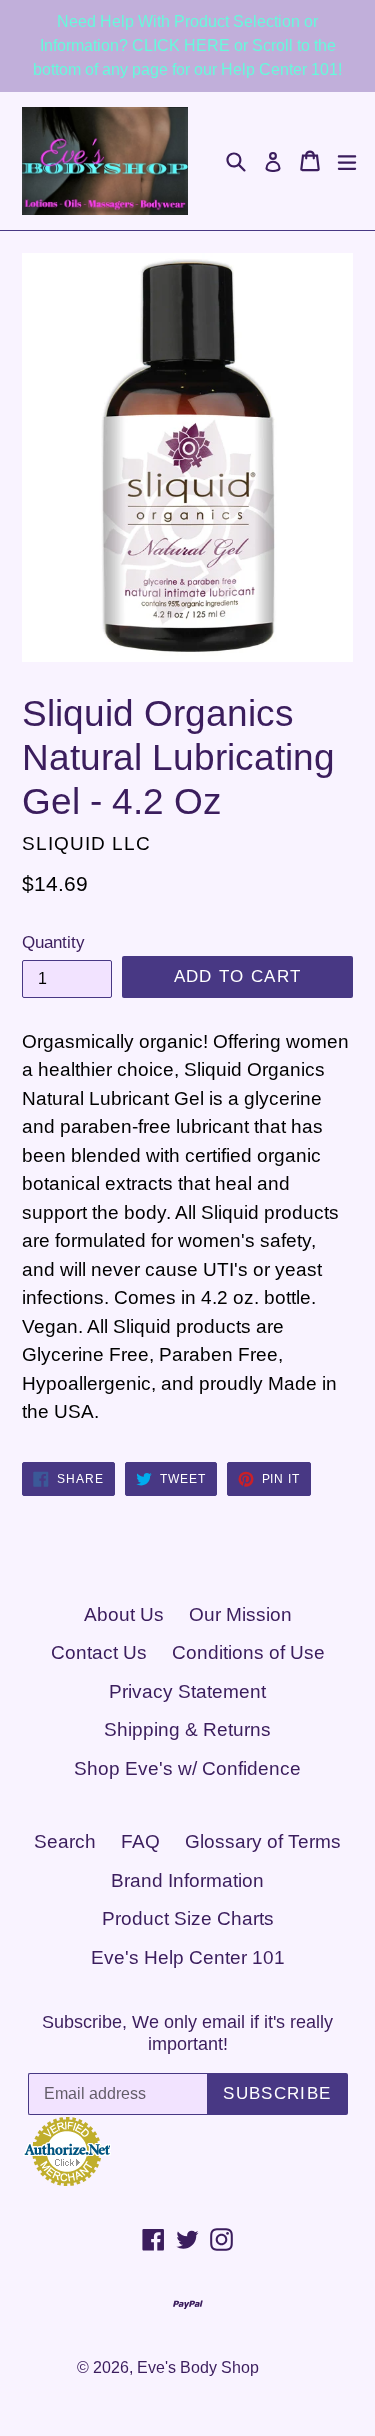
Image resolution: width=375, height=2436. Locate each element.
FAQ (140, 1841)
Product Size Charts (188, 1918)
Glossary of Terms (263, 1841)
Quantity (53, 942)
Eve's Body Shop (198, 2367)
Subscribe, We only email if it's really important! (187, 2033)
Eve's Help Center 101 (188, 1957)
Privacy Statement (187, 1691)
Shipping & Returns (187, 1729)
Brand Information (187, 1880)
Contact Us (99, 1652)
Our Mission (240, 1614)
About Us (124, 1614)
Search (65, 1841)
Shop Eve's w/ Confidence (187, 1768)
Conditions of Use (248, 1652)
